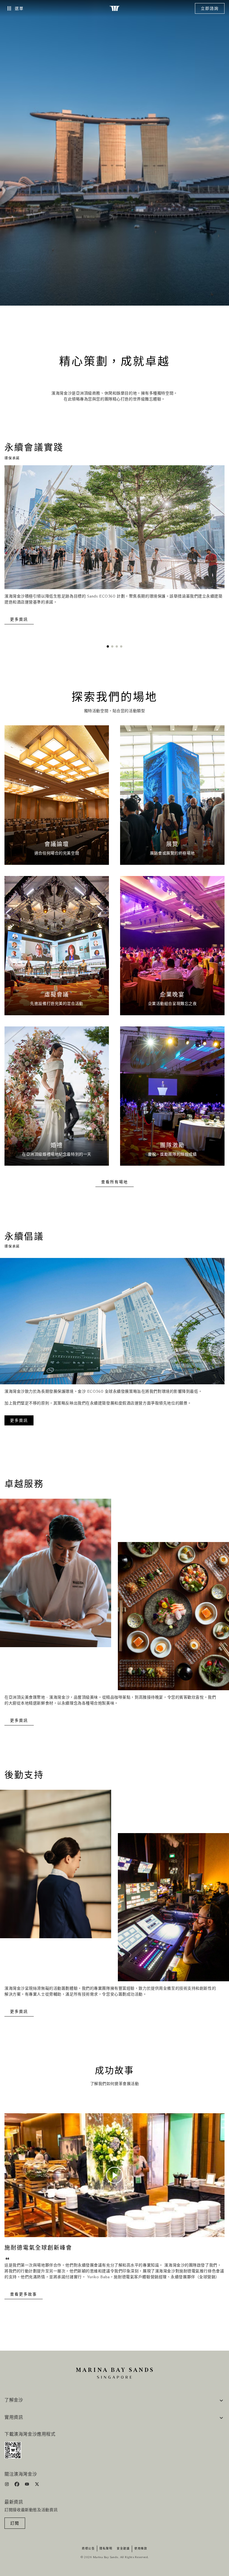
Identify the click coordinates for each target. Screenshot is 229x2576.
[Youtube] (28, 2485)
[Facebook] (17, 2485)
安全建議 (123, 2549)
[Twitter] (37, 2485)
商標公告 (88, 2549)
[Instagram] (7, 2485)
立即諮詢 (210, 9)
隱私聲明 (106, 2549)
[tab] (108, 646)
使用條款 (141, 2549)
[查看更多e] (57, 795)
